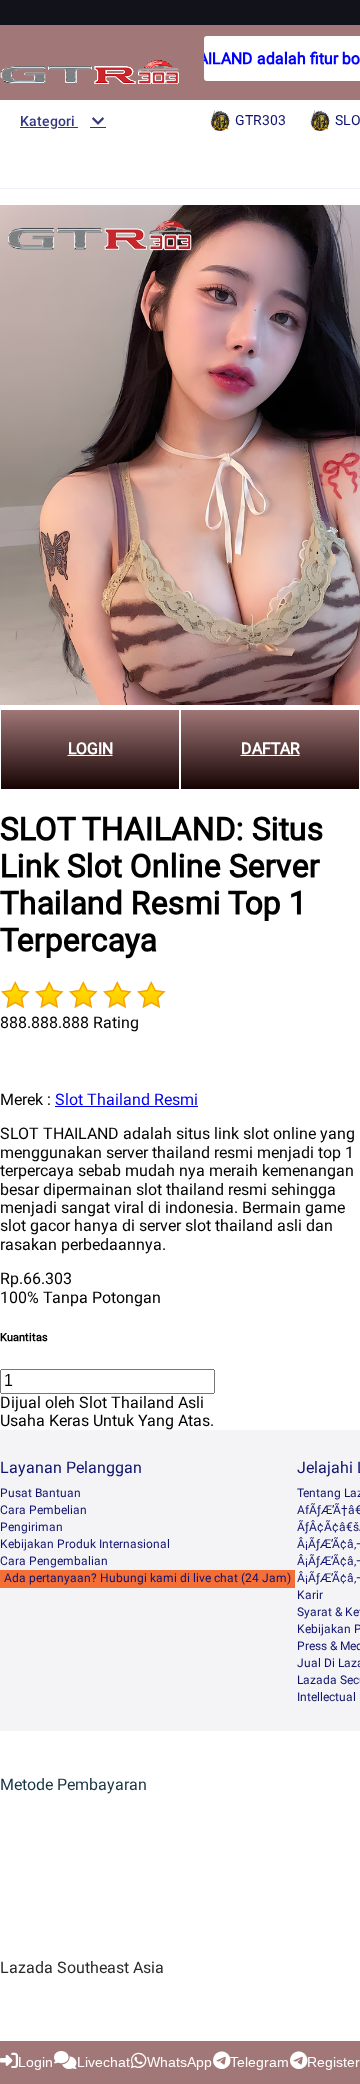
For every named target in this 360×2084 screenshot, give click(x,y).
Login (35, 2062)
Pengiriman (31, 1527)
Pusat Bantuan (40, 1493)
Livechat (103, 2062)
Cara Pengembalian (54, 1561)
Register (333, 2062)
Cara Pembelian (43, 1510)
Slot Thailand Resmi (126, 1099)
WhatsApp (179, 2062)
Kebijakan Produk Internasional (85, 1544)
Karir (310, 1595)
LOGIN (90, 748)
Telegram (259, 2062)
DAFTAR (270, 748)
